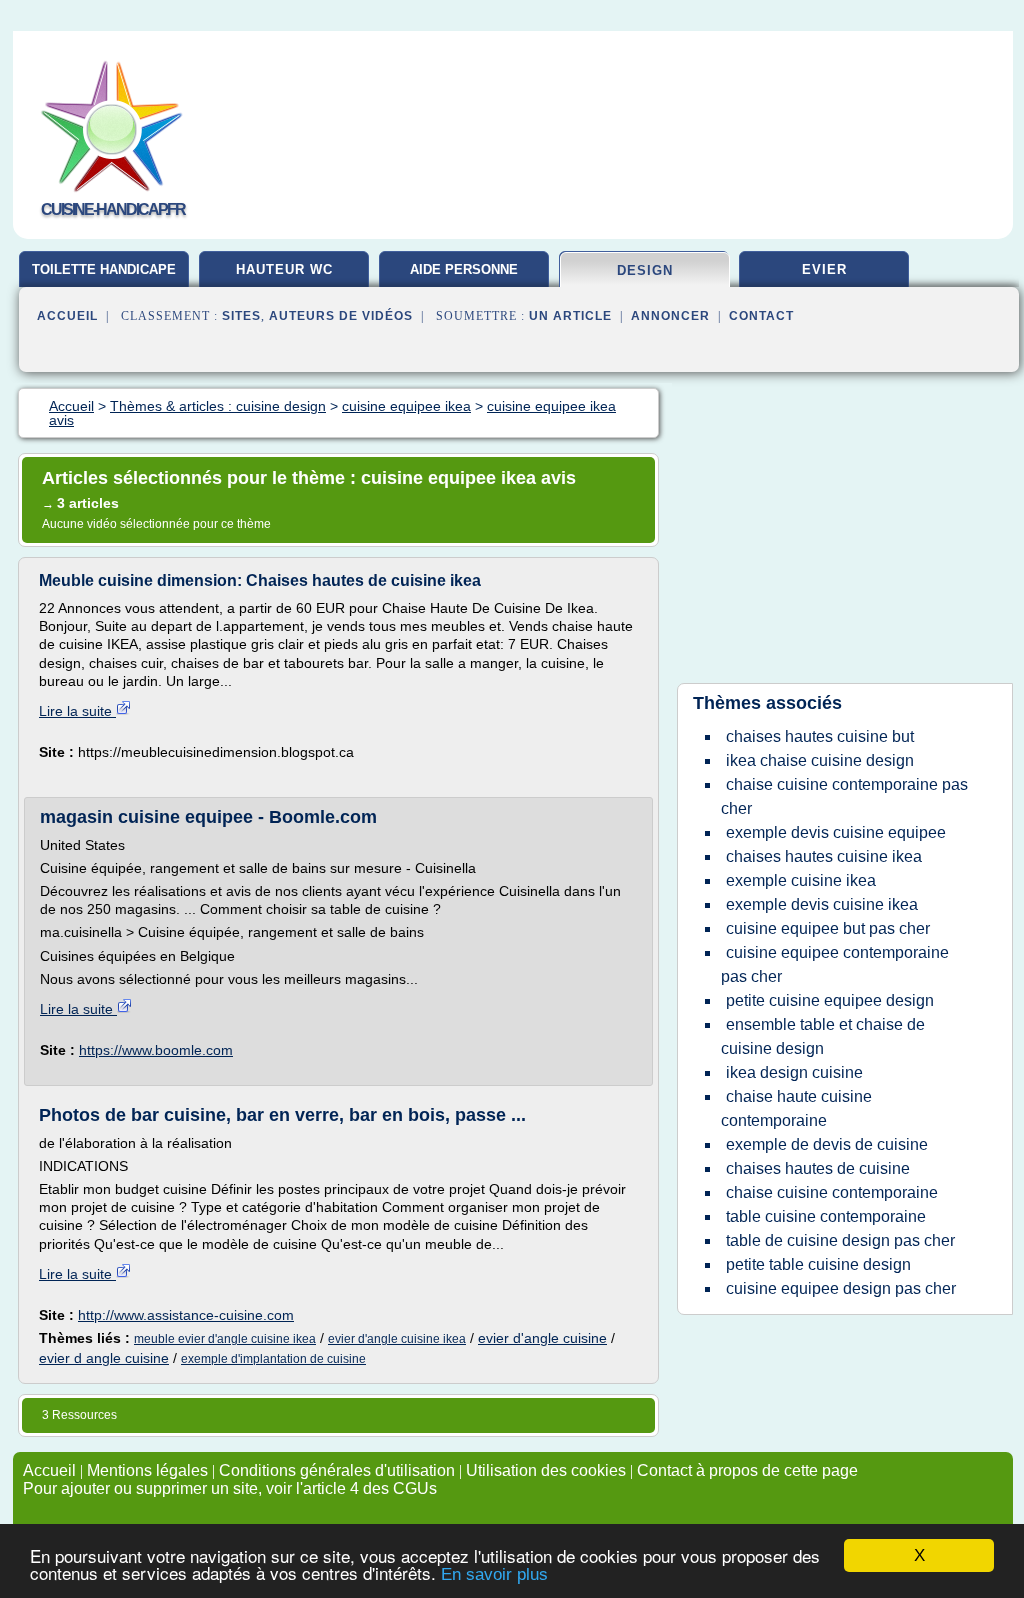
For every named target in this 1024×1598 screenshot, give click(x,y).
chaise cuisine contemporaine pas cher (844, 796)
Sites (241, 316)
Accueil (67, 316)
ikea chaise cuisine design (820, 760)
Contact (761, 316)
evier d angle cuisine (104, 1358)
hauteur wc (284, 269)
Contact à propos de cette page (747, 1470)
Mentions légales (147, 1470)
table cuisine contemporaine (826, 1216)
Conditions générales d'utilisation (337, 1470)
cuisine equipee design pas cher (841, 1288)
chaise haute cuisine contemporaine (796, 1108)
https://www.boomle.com (156, 1050)
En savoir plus (494, 1574)
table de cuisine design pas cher (840, 1240)
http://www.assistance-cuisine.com (186, 1315)
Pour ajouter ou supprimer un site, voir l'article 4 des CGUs (230, 1488)
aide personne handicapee (464, 277)
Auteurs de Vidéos (341, 316)
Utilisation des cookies (546, 1470)
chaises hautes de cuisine (818, 1168)
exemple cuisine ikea (801, 880)
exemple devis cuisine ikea (822, 904)
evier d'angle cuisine (542, 1338)
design (645, 270)
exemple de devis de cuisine (827, 1144)
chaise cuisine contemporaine (832, 1192)
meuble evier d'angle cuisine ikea (225, 1339)
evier (824, 269)
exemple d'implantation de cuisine (273, 1359)
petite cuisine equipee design (830, 1000)
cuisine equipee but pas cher (828, 928)
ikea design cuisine (794, 1072)
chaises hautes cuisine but (820, 736)
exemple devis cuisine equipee (836, 832)
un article (570, 316)
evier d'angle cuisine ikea (397, 1339)
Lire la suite (77, 711)
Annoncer (670, 316)
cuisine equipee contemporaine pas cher (835, 964)
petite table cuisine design (818, 1264)
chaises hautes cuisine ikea (824, 856)
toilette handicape (104, 269)
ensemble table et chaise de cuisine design (823, 1036)
